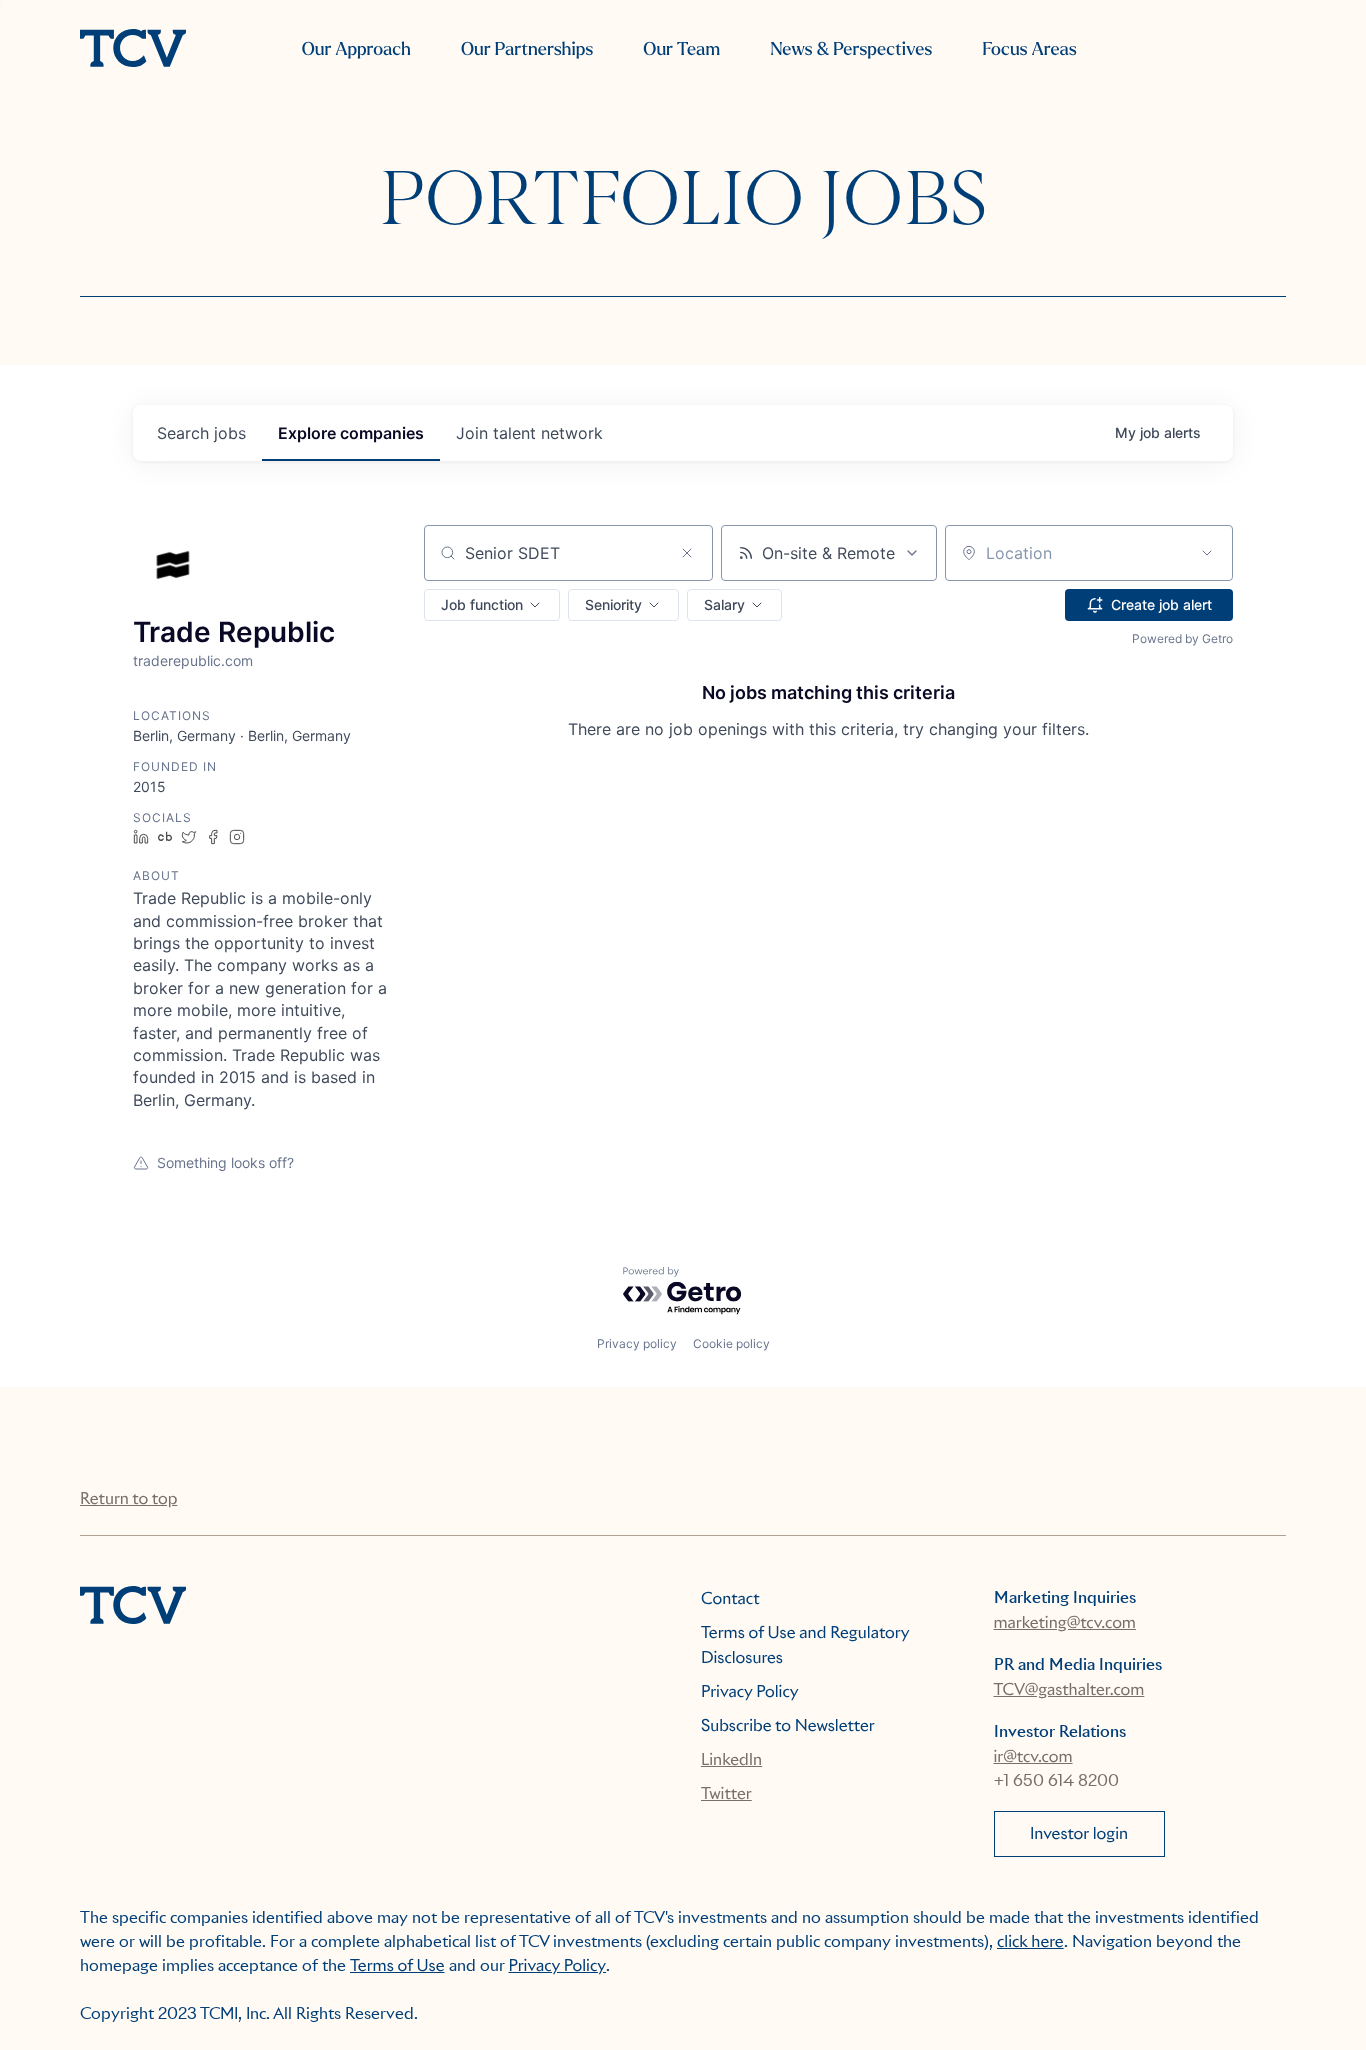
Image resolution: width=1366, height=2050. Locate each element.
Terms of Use (397, 1965)
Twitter (726, 1793)
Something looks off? (225, 1162)
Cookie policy (731, 1343)
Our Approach (356, 49)
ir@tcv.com (1033, 1756)
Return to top (128, 1498)
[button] (492, 605)
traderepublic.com (193, 660)
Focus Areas (1029, 49)
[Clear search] (687, 553)
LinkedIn (731, 1759)
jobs (201, 433)
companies (351, 433)
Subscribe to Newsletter (788, 1725)
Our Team (681, 49)
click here (1030, 1941)
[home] (133, 50)
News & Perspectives (851, 49)
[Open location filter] (1207, 553)
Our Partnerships (527, 49)
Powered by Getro (1182, 638)
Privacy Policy (750, 1691)
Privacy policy (637, 1343)
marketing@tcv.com (1065, 1622)
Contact (730, 1598)
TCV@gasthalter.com (1069, 1689)
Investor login (1079, 1833)
